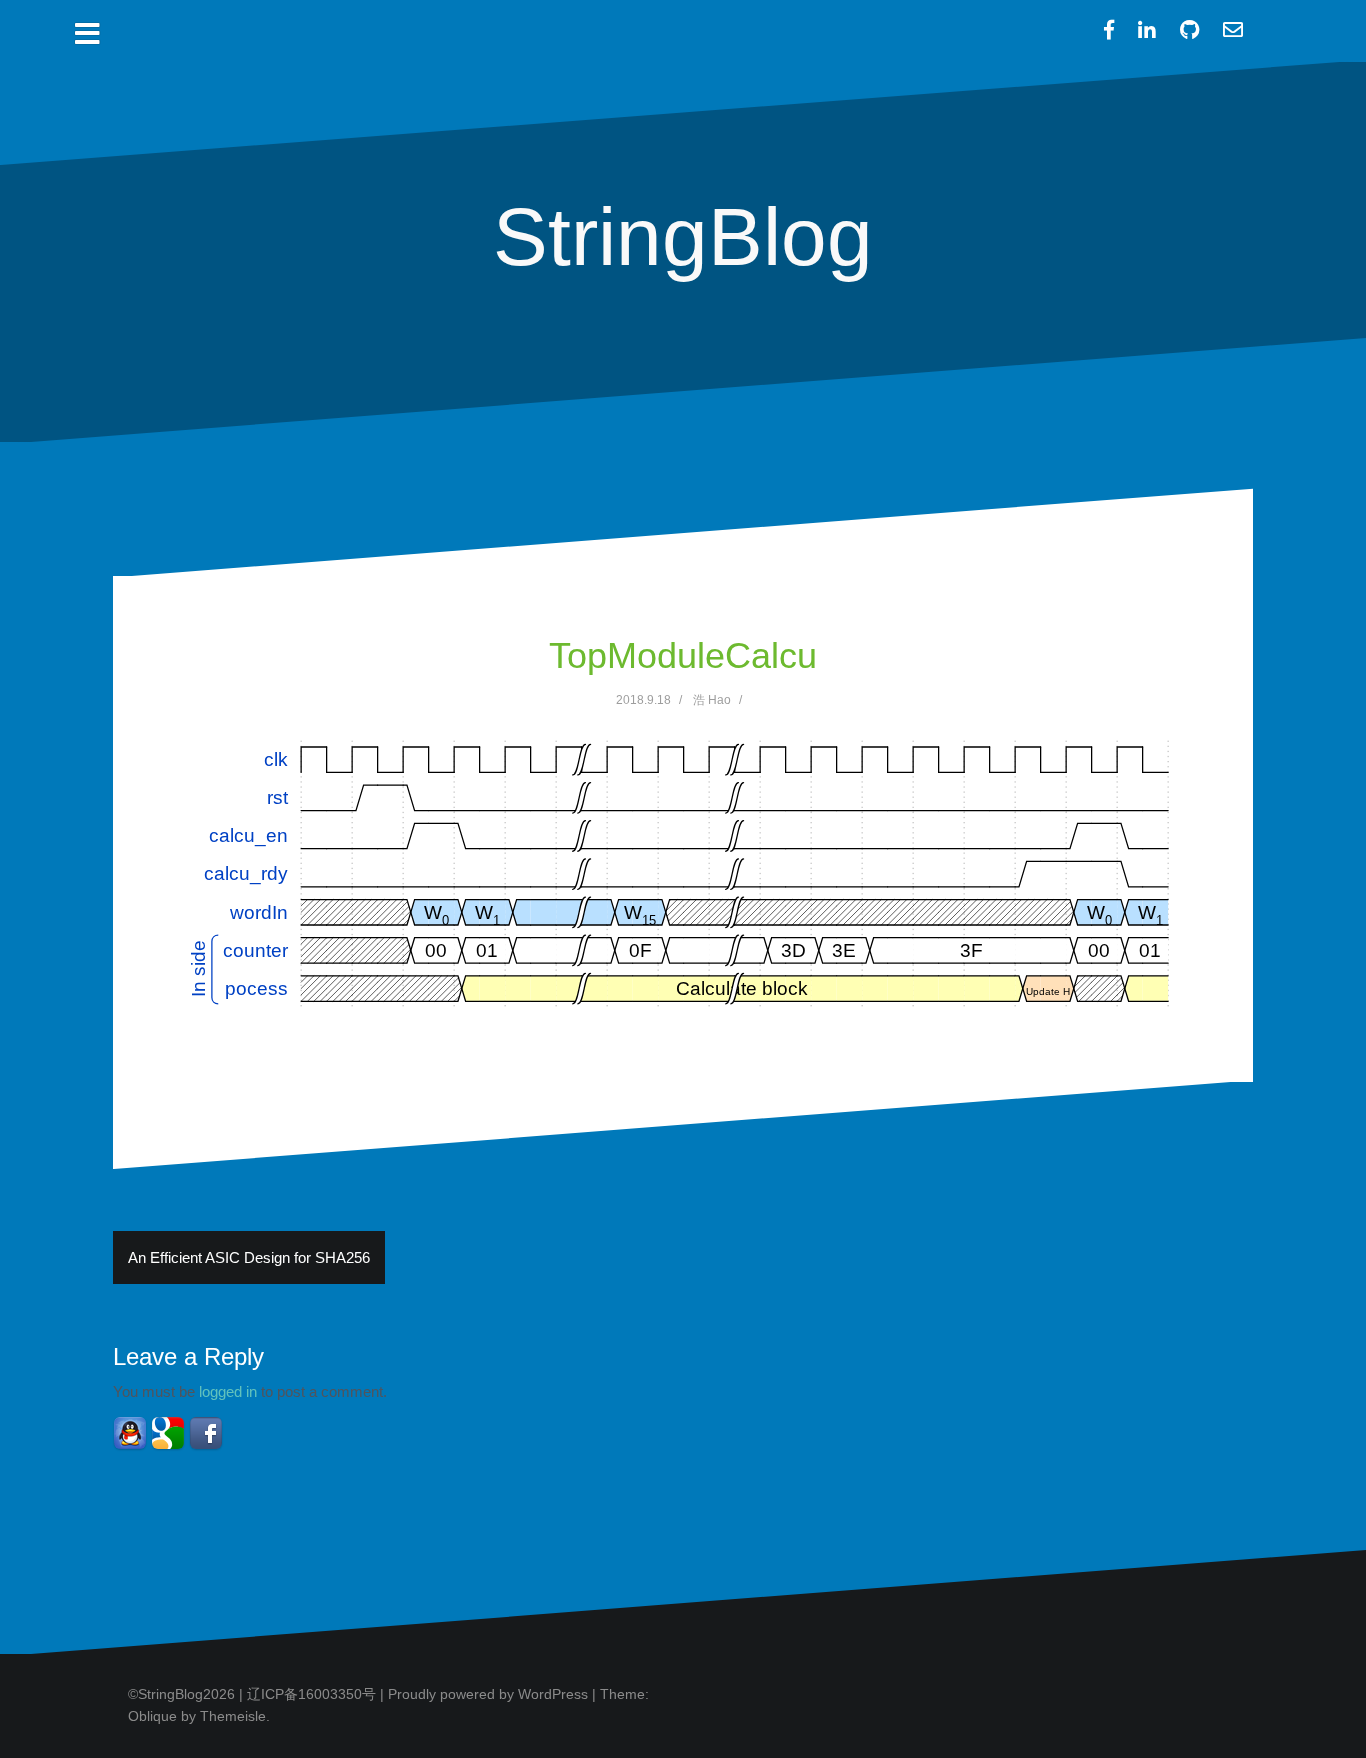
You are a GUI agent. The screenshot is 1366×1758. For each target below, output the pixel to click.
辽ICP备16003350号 (311, 1694)
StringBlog (683, 236)
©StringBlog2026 (181, 1694)
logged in (228, 1391)
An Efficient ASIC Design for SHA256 (249, 1257)
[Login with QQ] (130, 1433)
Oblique (152, 1716)
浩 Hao (712, 700)
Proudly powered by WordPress (488, 1694)
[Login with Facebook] (206, 1433)
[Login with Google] (168, 1433)
